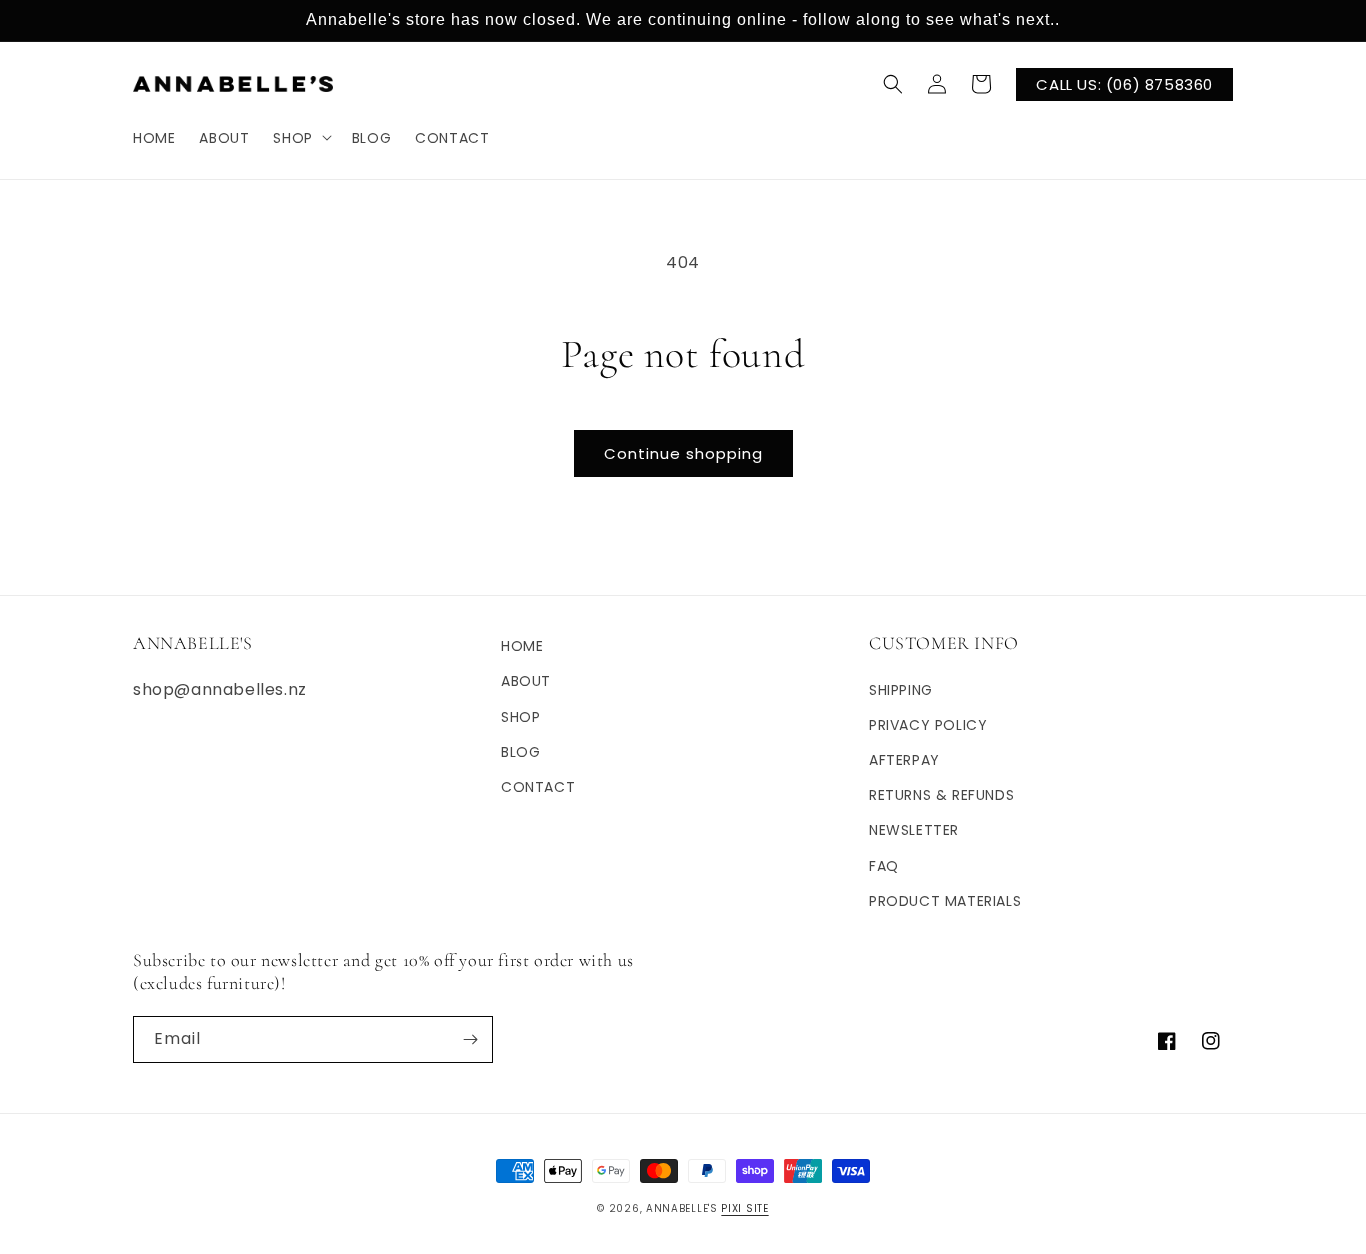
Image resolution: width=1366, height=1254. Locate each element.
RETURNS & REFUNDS (941, 795)
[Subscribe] (470, 1039)
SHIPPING (901, 690)
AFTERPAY (904, 760)
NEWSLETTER (914, 830)
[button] (300, 137)
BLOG (520, 752)
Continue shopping (683, 453)
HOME (522, 646)
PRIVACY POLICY (928, 725)
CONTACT (538, 787)
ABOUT (526, 681)
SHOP (520, 717)
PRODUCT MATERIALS (945, 901)
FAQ (884, 866)
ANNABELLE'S (682, 1208)
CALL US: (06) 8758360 (1124, 83)
